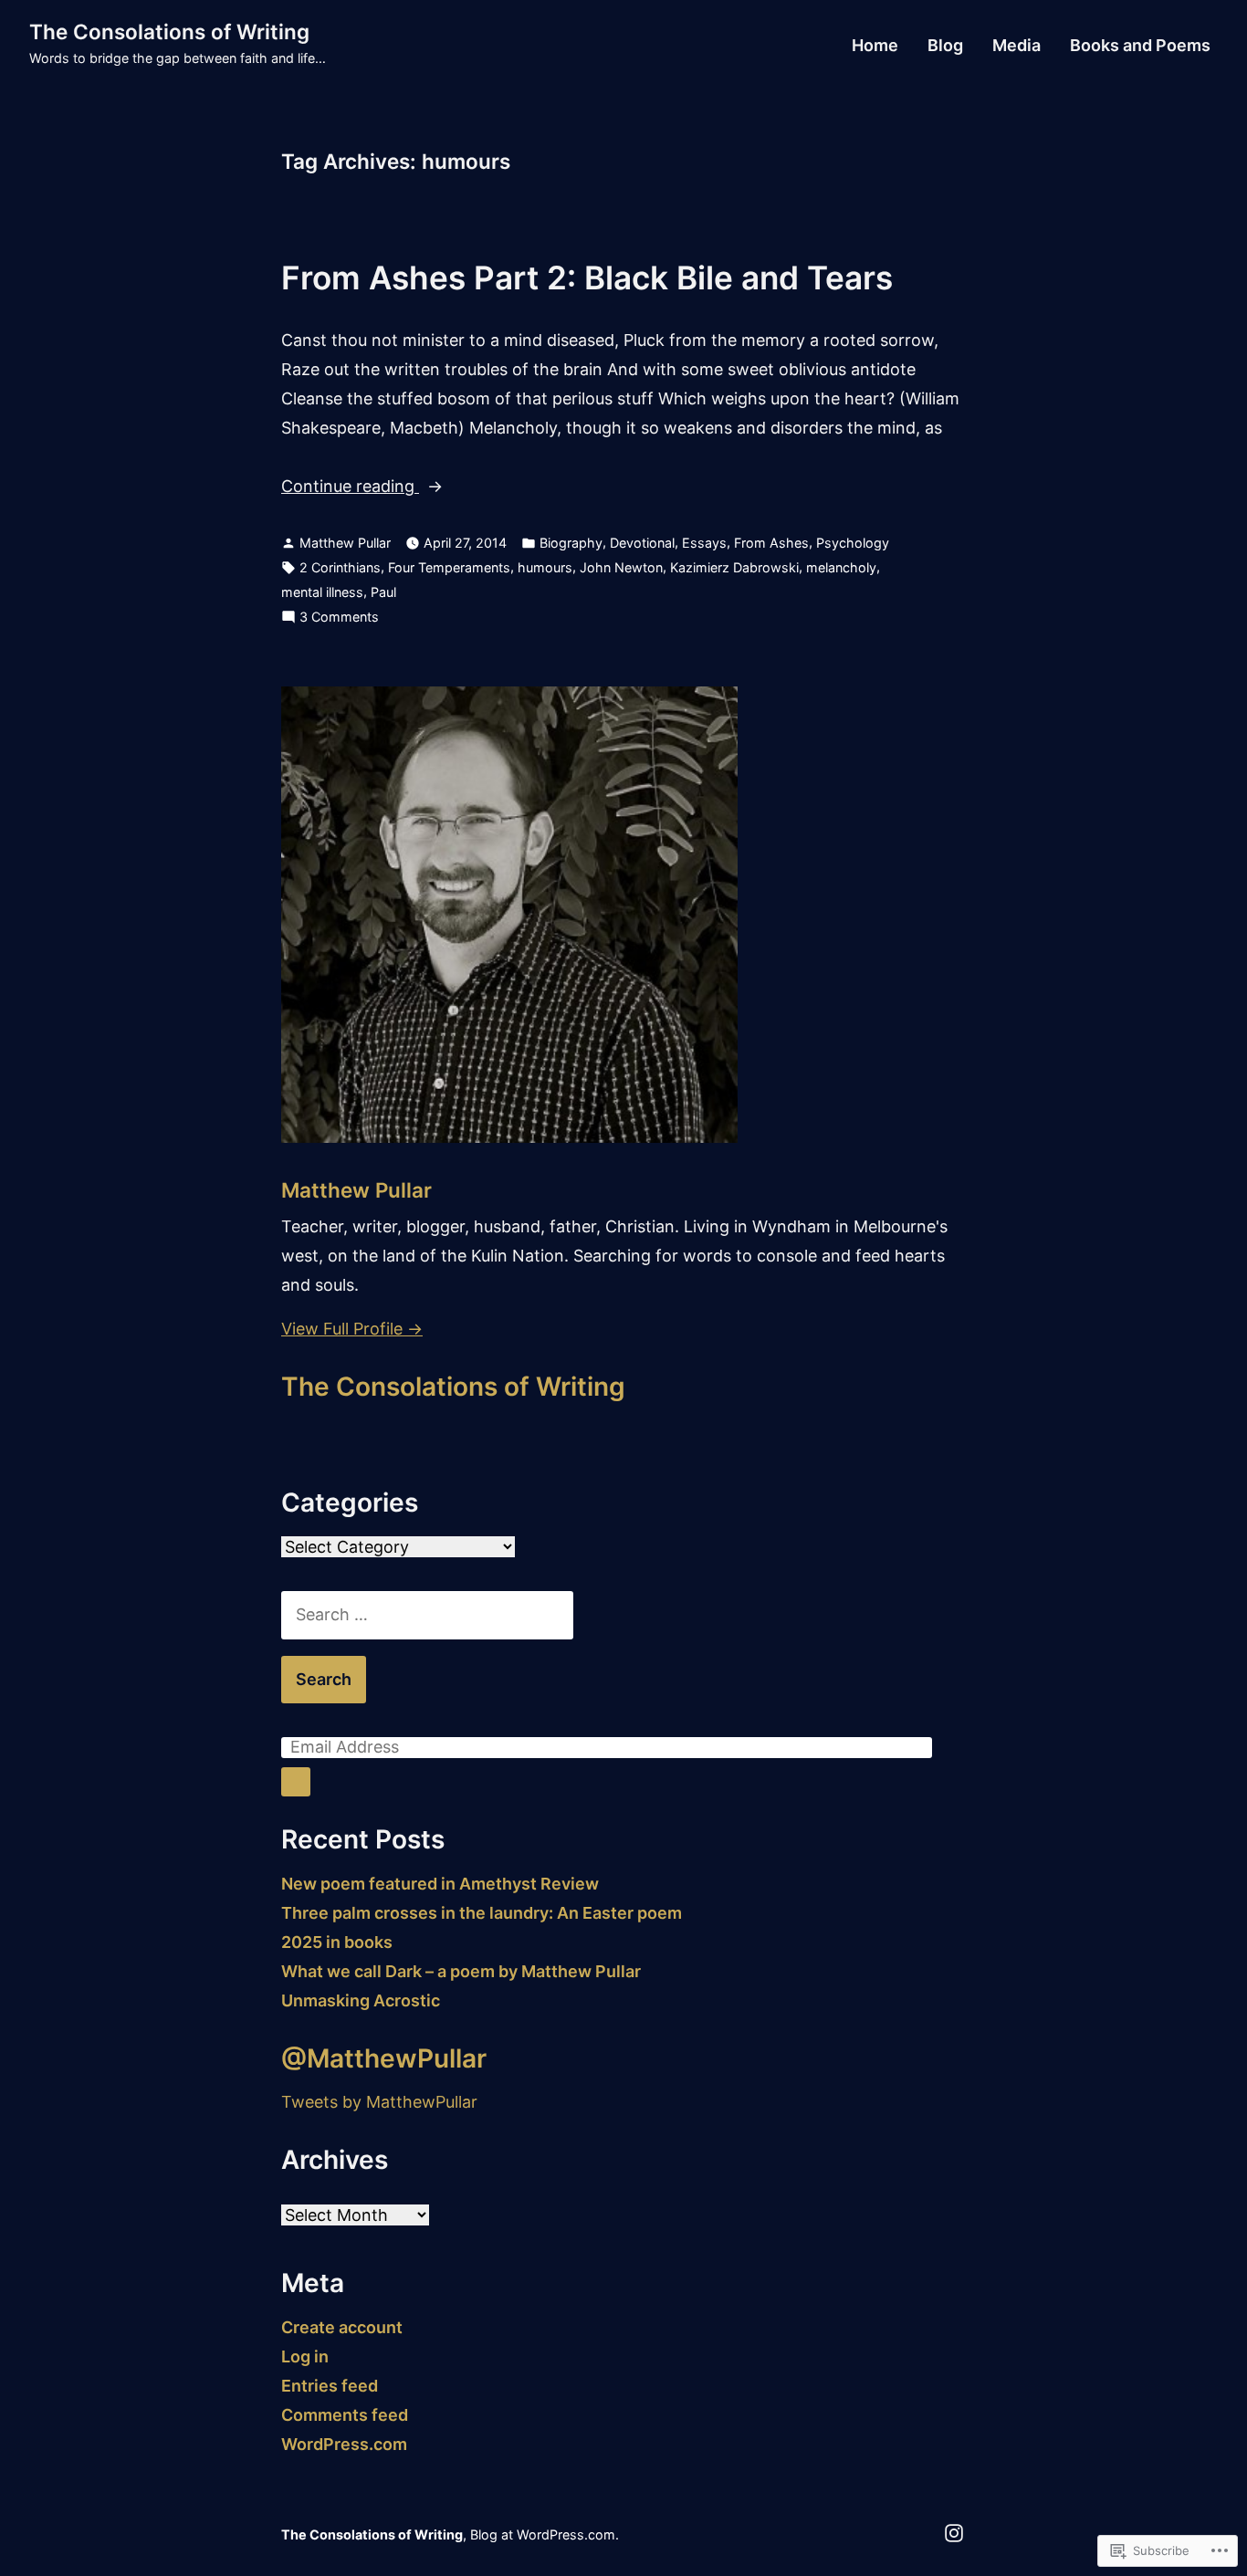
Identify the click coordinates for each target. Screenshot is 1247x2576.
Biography (571, 543)
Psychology (853, 543)
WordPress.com (344, 2444)
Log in (305, 2356)
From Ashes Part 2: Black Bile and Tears (587, 277)
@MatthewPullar (384, 2058)
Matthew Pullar (345, 543)
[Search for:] (427, 1614)
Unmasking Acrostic (361, 2000)
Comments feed (345, 2415)
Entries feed (330, 2386)
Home (875, 46)
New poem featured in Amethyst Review (440, 1884)
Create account (342, 2327)
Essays (704, 543)
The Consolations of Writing (169, 31)
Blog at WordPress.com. (545, 2534)
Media (1016, 46)
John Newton (621, 567)
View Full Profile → (352, 1329)
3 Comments (339, 618)
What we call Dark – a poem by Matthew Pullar (461, 1971)
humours (545, 567)
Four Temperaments (449, 567)
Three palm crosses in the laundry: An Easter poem (482, 1913)
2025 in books (337, 1942)
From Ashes (771, 543)
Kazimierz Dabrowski (734, 567)
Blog (945, 46)
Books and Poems (1140, 46)
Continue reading (350, 488)
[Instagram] (954, 2532)
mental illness (322, 592)
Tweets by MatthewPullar (379, 2102)
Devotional (642, 543)
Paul (383, 592)
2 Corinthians (340, 567)
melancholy (841, 567)
